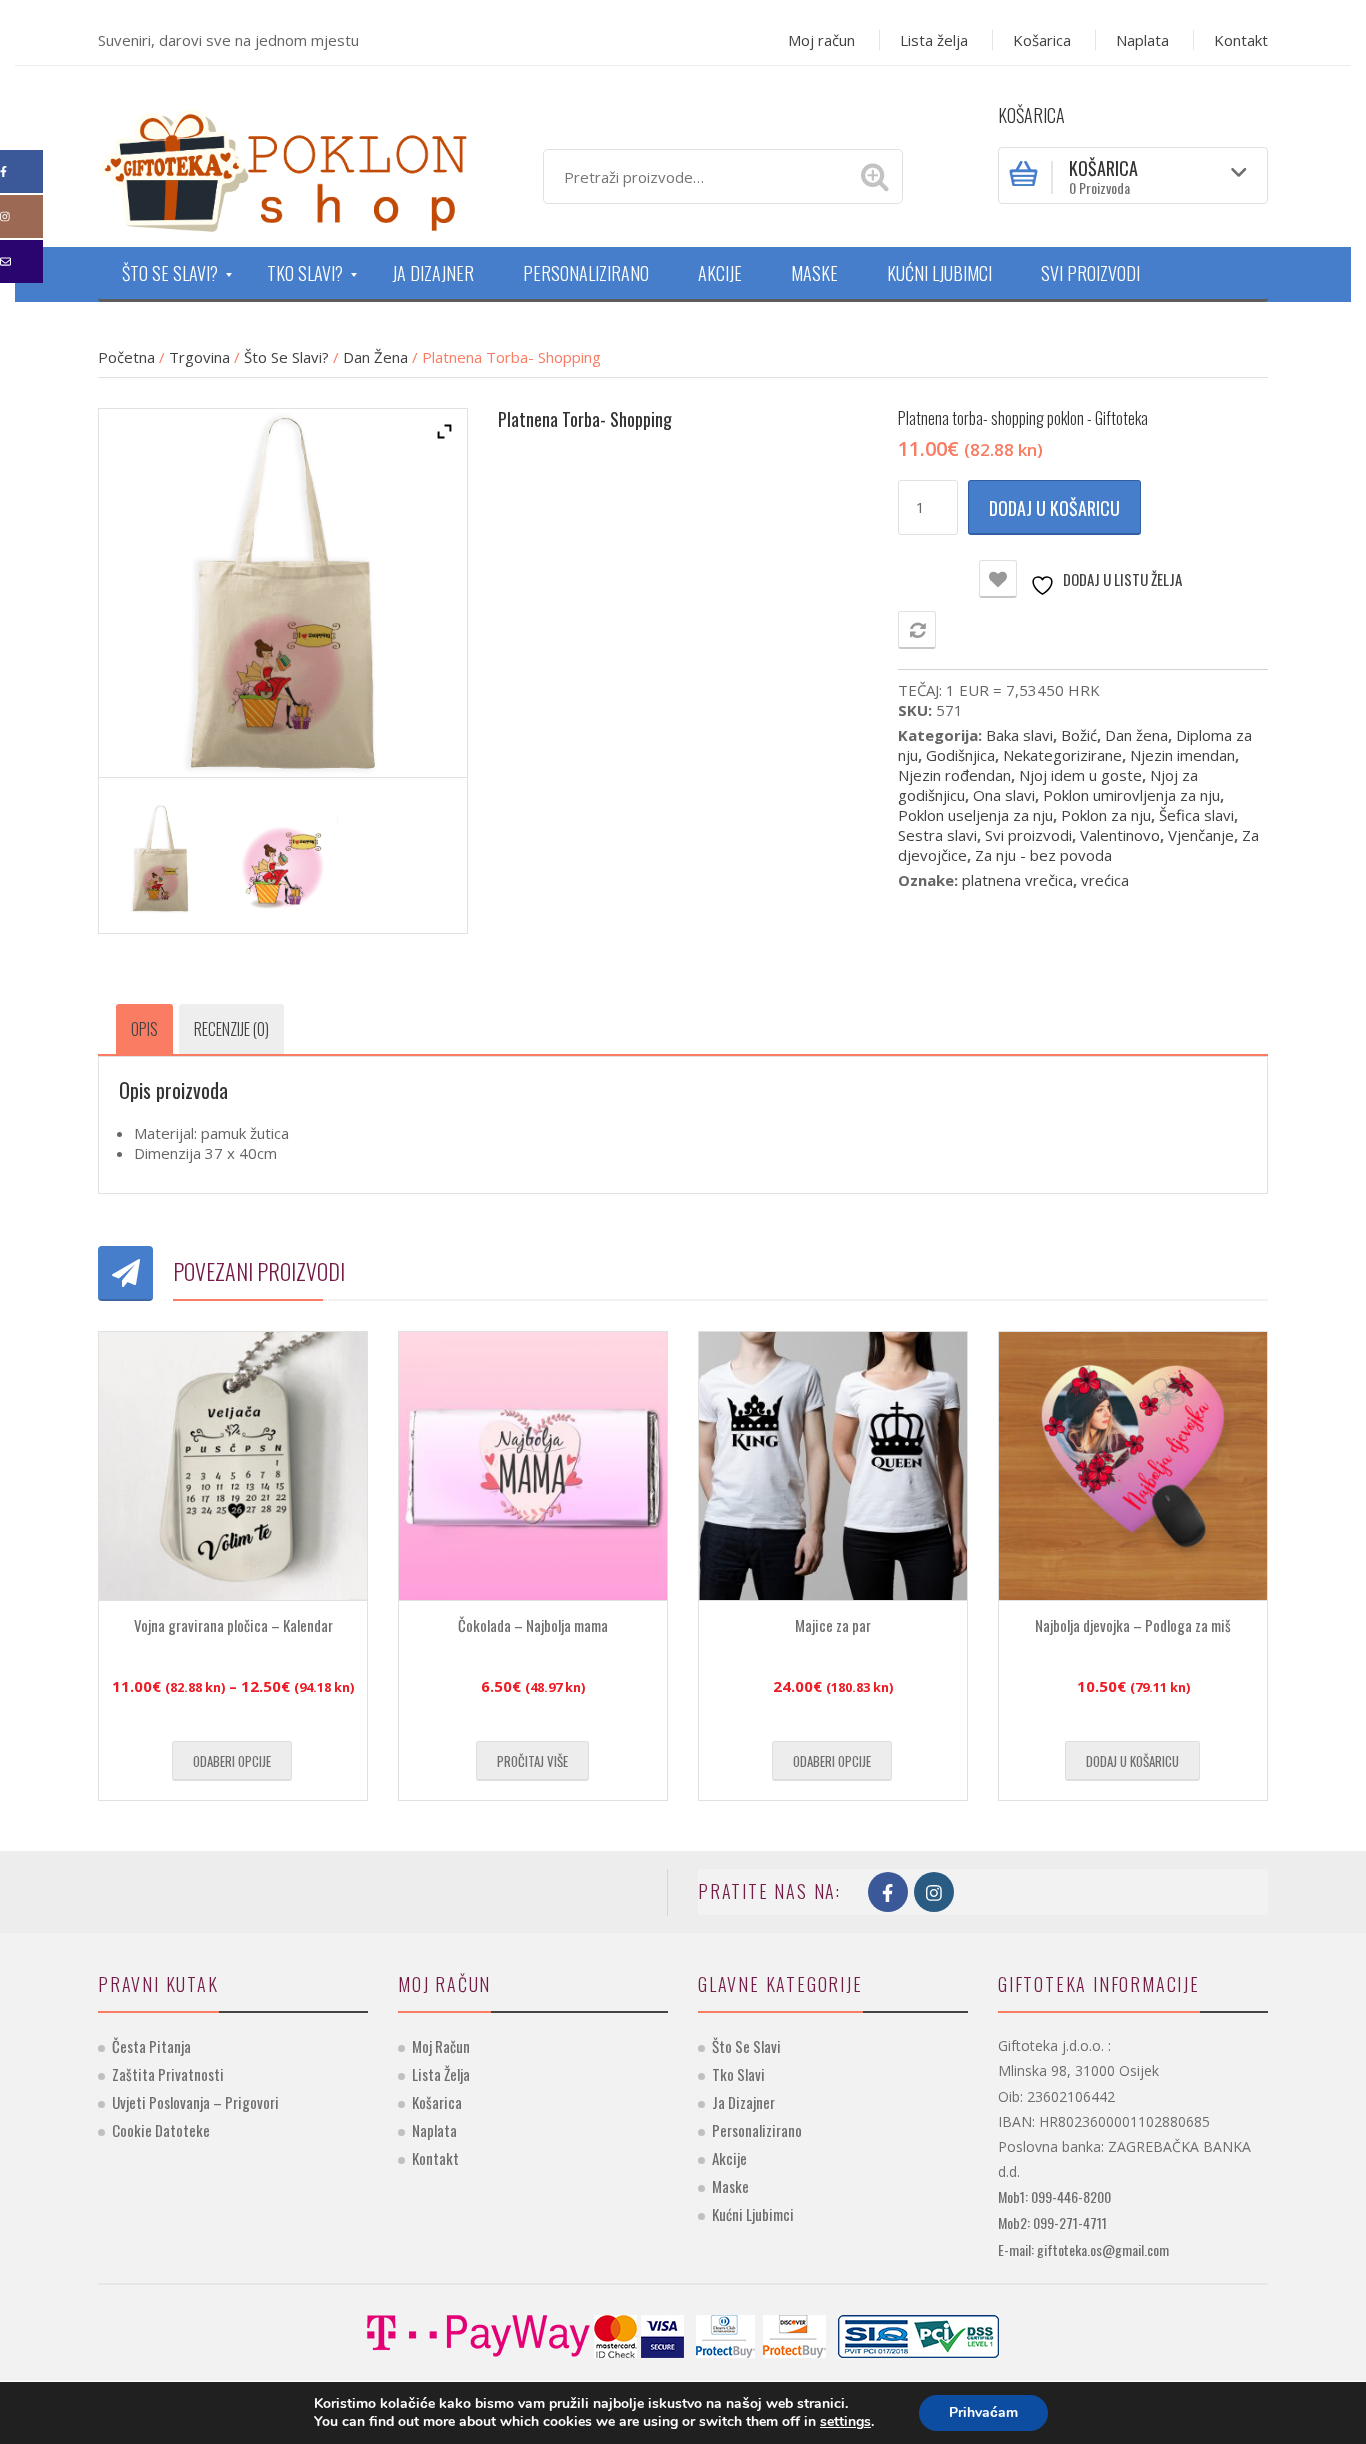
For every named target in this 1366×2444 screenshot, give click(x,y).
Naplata (1142, 40)
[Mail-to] (21, 261)
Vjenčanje (1201, 835)
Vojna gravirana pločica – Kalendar (233, 1625)
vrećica (1105, 880)
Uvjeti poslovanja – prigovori (195, 2102)
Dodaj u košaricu (1054, 508)
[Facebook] (21, 171)
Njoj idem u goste (1080, 775)
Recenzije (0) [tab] (231, 1029)
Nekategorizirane (1062, 755)
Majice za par (833, 1625)
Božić (1079, 735)
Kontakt (1241, 40)
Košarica (1042, 40)
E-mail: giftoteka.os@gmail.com (1083, 2249)
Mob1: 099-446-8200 (1054, 2196)
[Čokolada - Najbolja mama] (533, 1466)
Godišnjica (960, 755)
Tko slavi (738, 2074)
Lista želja (934, 40)
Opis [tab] (144, 1029)
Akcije (729, 2158)
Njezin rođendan (954, 775)
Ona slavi (1004, 795)
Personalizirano (757, 2130)
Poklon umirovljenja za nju (1131, 795)
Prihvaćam (983, 2412)
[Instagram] (21, 216)
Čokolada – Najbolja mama (533, 1625)
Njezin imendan (1182, 755)
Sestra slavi (937, 835)
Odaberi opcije (232, 1761)
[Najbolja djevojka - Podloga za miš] (1133, 1466)
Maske (730, 2186)
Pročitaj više (532, 1761)
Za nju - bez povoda (1043, 855)
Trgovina (199, 357)
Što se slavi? (286, 357)
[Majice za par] (833, 1466)
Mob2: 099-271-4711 (1052, 2222)
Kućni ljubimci (753, 2214)
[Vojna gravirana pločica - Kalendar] (233, 1466)
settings (845, 2422)
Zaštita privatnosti (168, 2074)
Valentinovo (1120, 835)
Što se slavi (746, 2046)
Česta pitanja (151, 2046)
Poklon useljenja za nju (975, 815)
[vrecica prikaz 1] (283, 865)
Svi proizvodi (1028, 835)
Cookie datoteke (161, 2130)
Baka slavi (1019, 735)
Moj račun (821, 40)
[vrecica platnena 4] (160, 858)
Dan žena (375, 357)
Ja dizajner (743, 2102)
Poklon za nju (1106, 815)
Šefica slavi (1196, 815)
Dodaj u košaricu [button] (1132, 1761)
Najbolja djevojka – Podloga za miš (1133, 1625)
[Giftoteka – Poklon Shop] (283, 169)
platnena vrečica (1017, 880)
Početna (126, 357)
